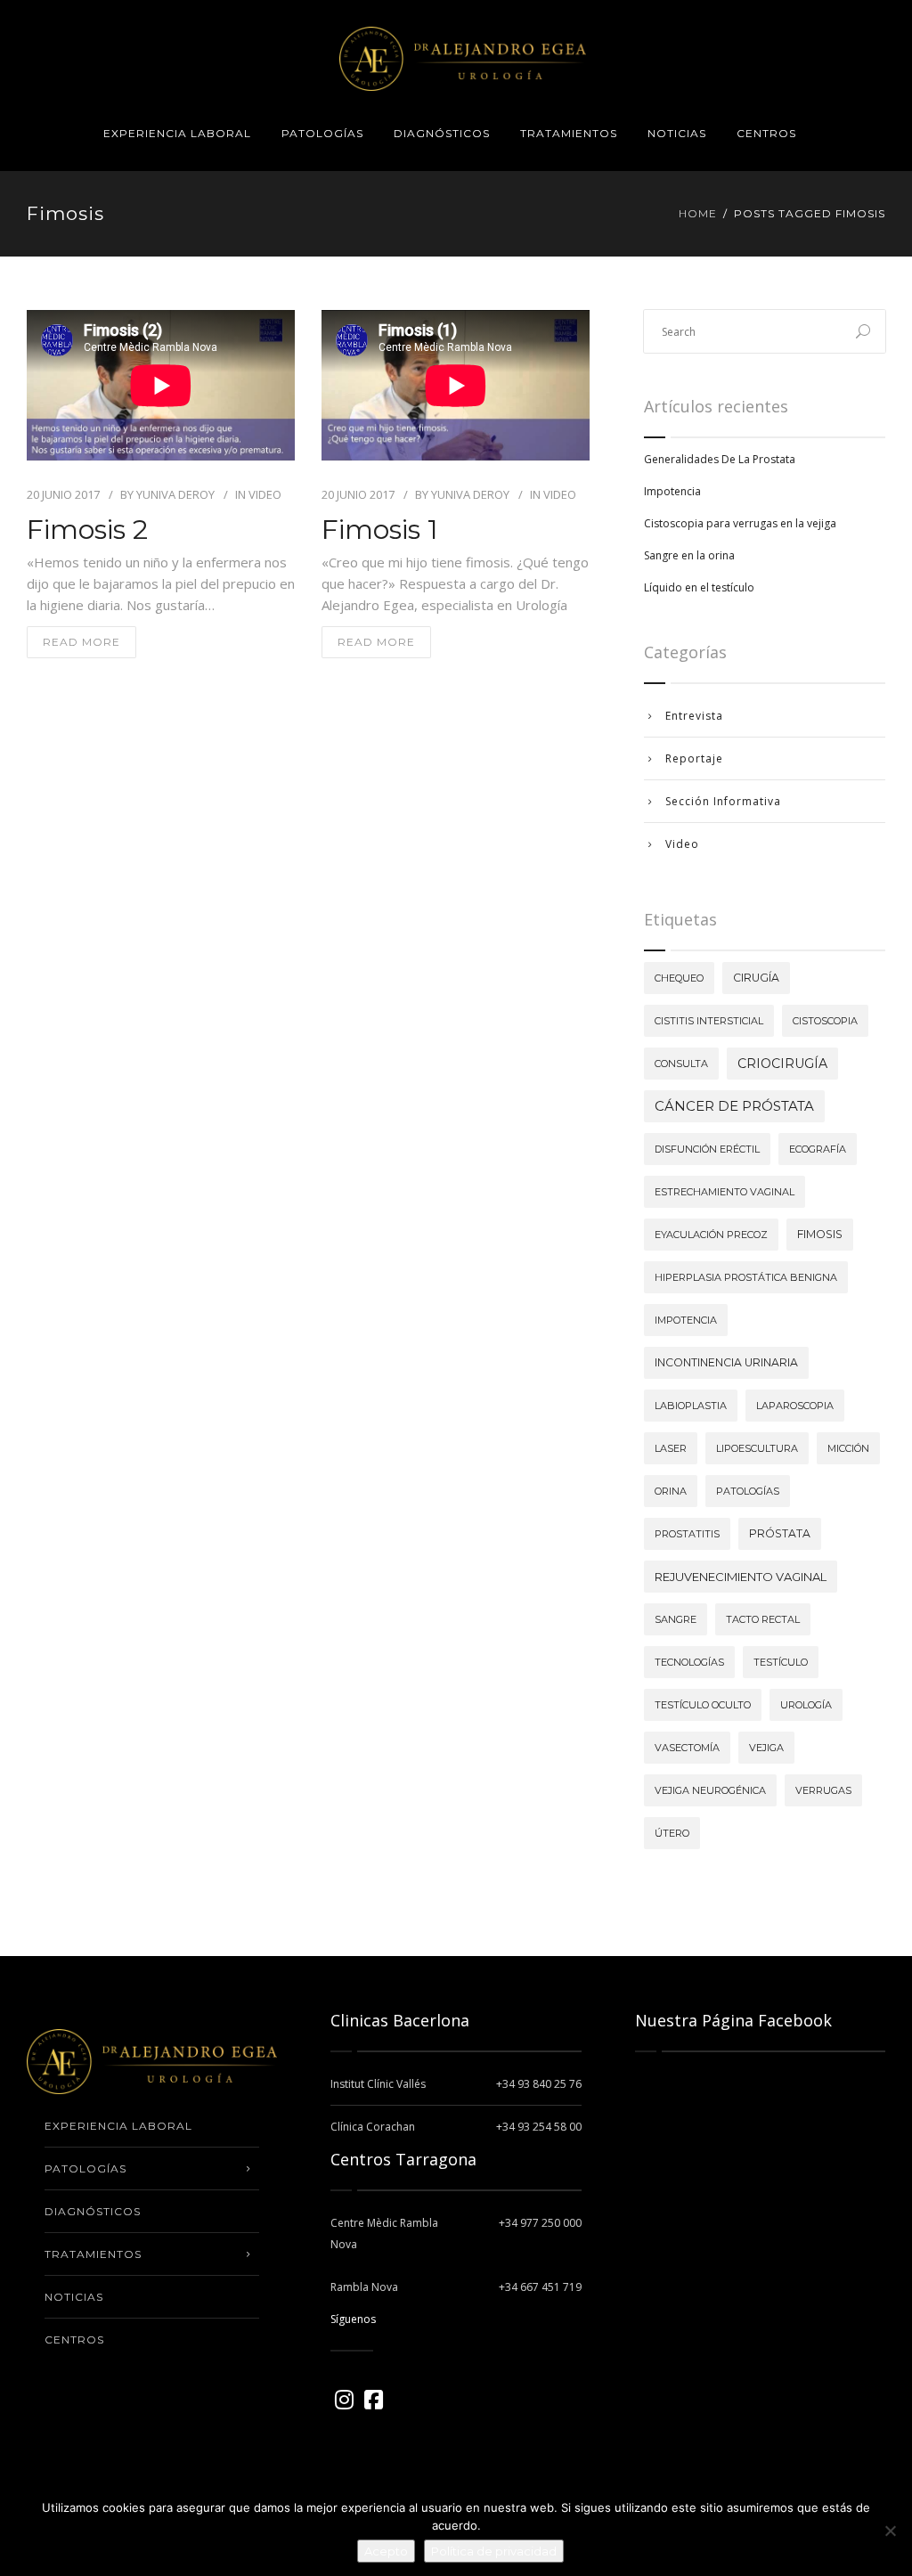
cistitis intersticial (709, 1021)
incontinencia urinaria (726, 1362)
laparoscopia (795, 1406)
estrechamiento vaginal (725, 1192)
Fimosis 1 (380, 530)
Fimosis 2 (87, 530)
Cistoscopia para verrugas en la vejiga (740, 523)
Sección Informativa (723, 801)
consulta (681, 1064)
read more (81, 642)
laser (671, 1448)
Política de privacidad (494, 2551)
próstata (780, 1533)
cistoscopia (825, 1021)
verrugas (823, 1790)
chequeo (679, 978)
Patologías (322, 133)
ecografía (818, 1149)
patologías (748, 1491)
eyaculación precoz (711, 1235)
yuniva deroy (175, 494)
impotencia (686, 1320)
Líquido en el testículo (699, 587)
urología (806, 1705)
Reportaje (694, 758)
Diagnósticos (442, 133)
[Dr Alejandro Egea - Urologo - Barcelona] (463, 48)
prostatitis (687, 1534)
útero (672, 1833)
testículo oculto (703, 1705)
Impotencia (672, 491)
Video (265, 494)
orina (671, 1491)
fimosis (820, 1234)
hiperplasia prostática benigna (746, 1277)
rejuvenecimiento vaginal (741, 1577)
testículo (781, 1662)
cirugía (756, 978)
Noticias (677, 133)
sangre (676, 1619)
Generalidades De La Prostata (720, 459)
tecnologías (689, 1662)
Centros (766, 133)
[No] (890, 2531)
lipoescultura (757, 1448)
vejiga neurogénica (710, 1790)
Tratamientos (569, 133)
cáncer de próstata (734, 1106)
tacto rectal (763, 1619)
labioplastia (691, 1406)
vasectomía (687, 1748)
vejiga (766, 1748)
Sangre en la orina (689, 555)
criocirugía (782, 1064)
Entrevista (694, 716)
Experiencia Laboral (177, 133)
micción (848, 1448)
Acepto (386, 2551)
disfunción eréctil (707, 1149)
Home (698, 213)
